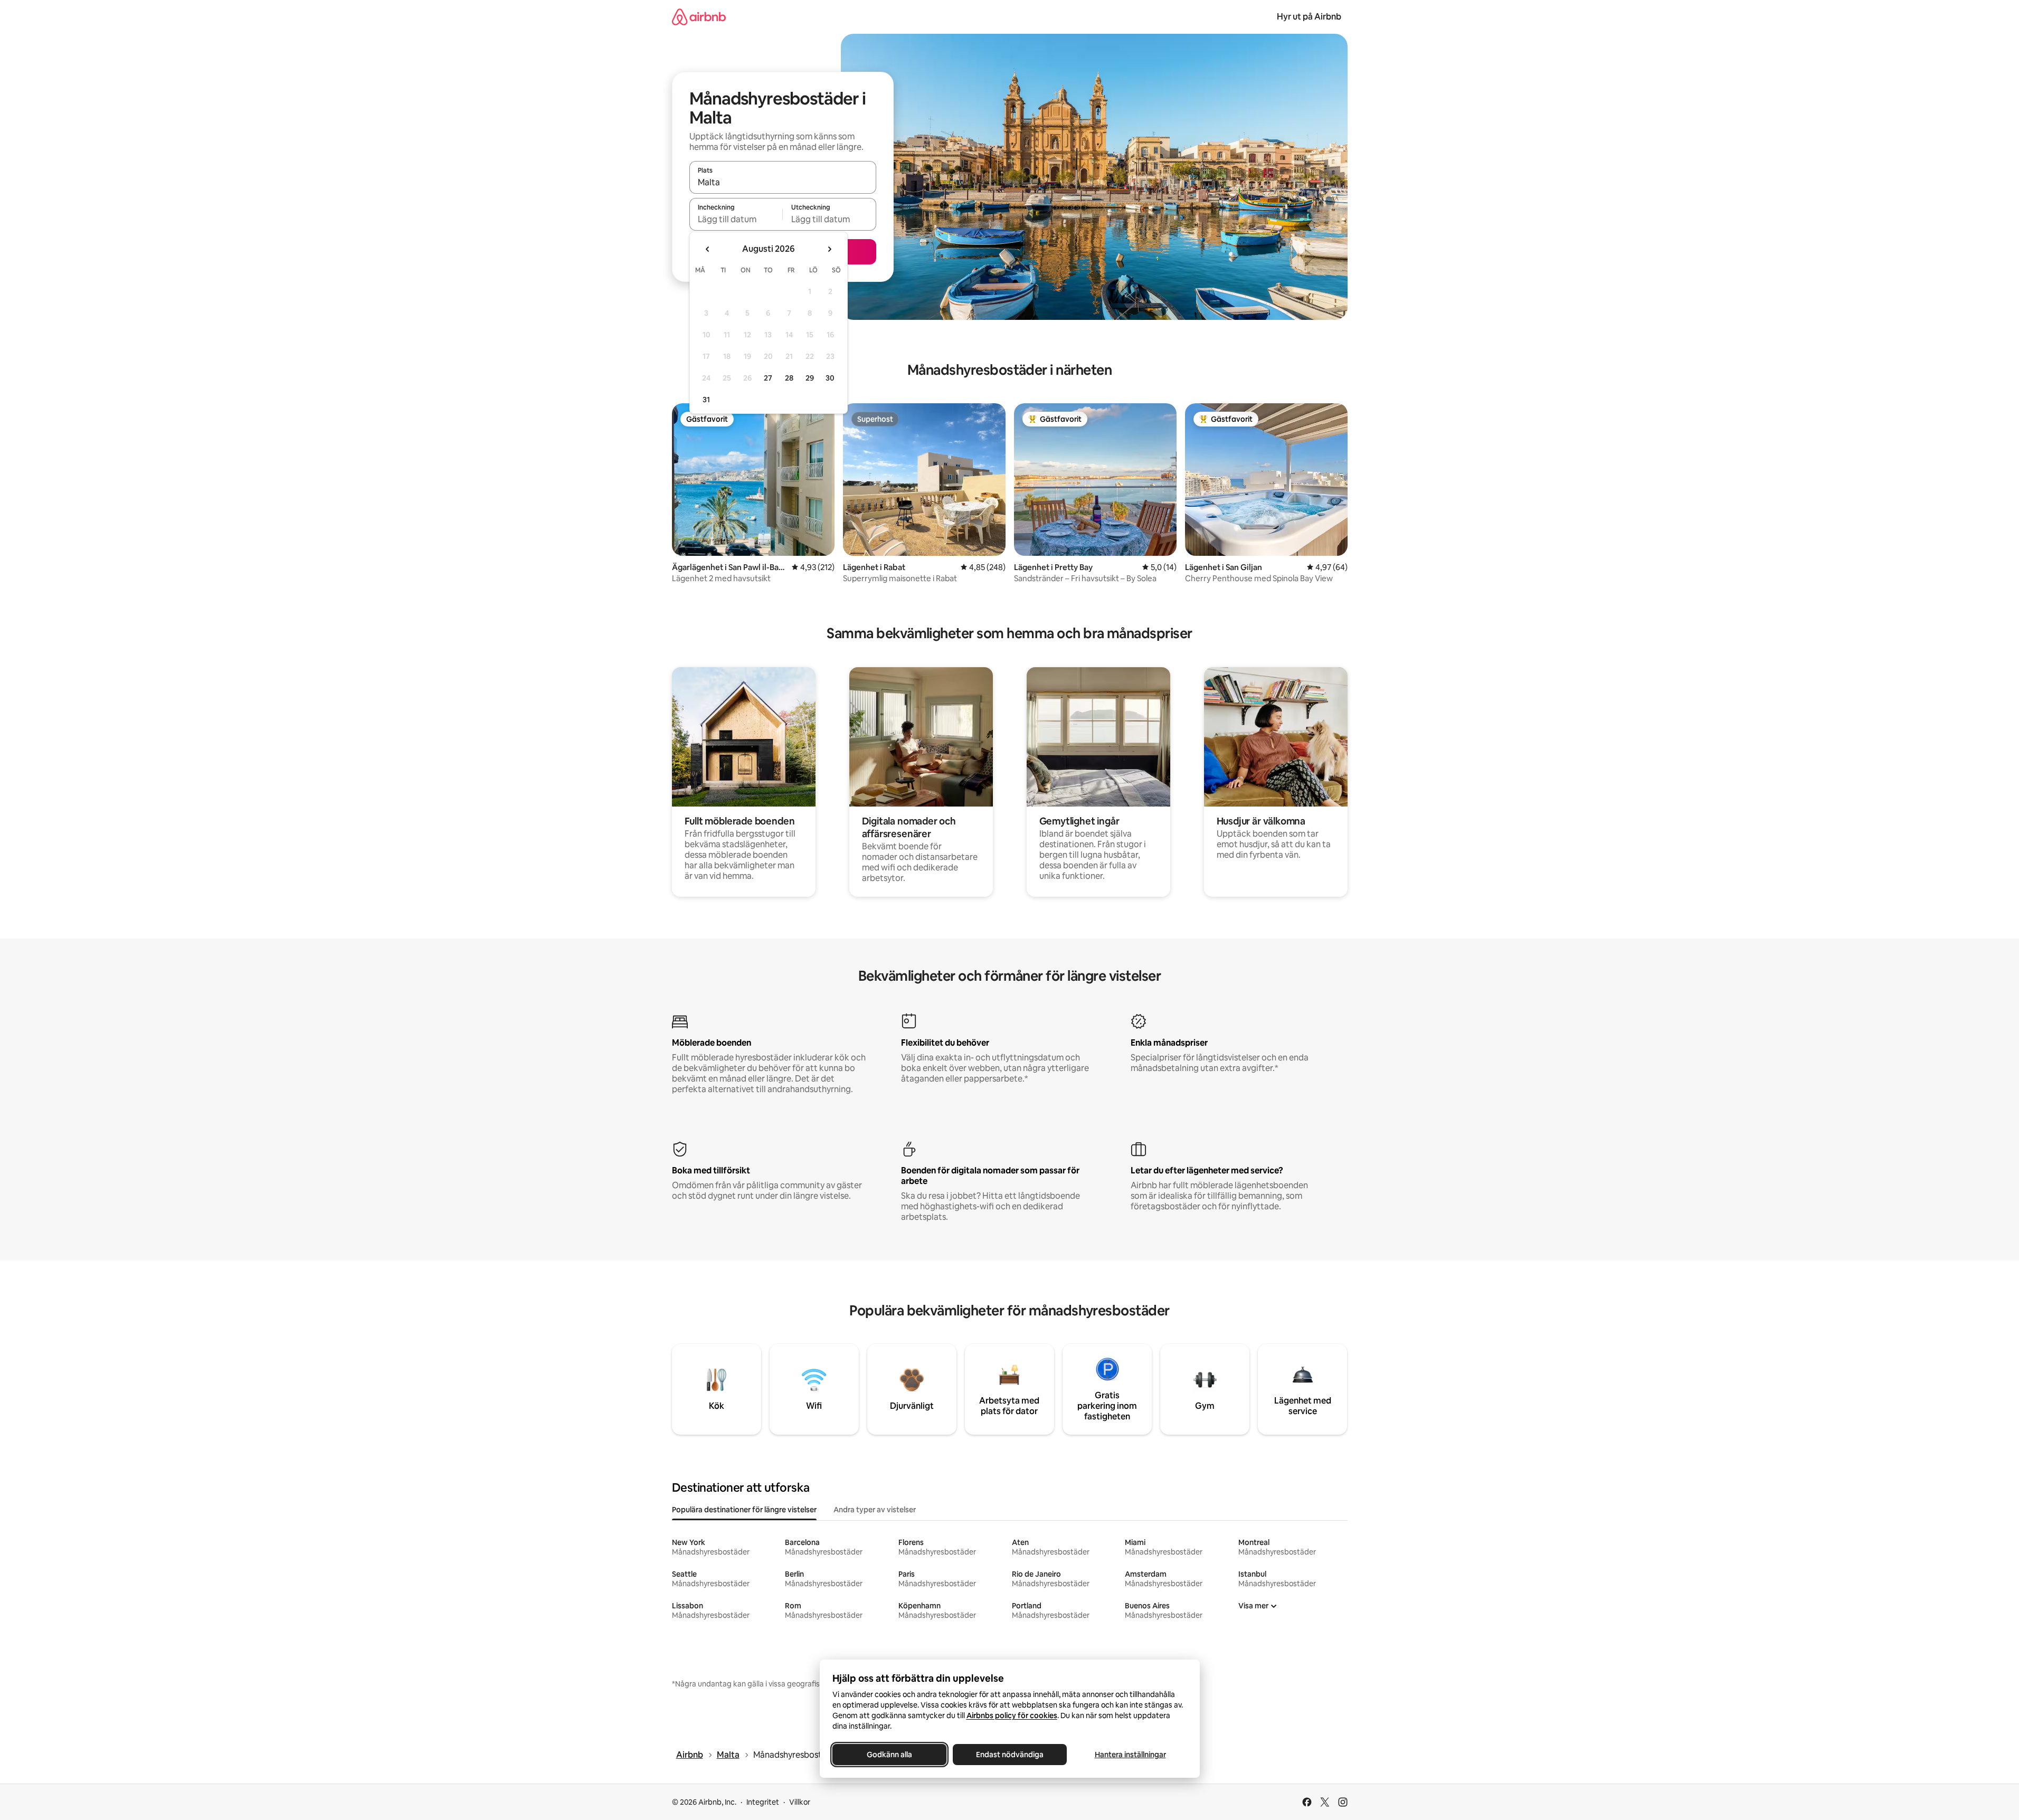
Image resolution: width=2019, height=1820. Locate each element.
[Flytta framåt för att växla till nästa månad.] (829, 249)
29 (810, 378)
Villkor (800, 1802)
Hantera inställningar (1130, 1755)
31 (706, 400)
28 (789, 378)
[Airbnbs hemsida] (699, 17)
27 (768, 378)
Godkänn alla (889, 1755)
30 (830, 378)
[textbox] (736, 219)
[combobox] (783, 182)
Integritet (763, 1802)
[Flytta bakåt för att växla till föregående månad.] (708, 249)
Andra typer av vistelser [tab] (875, 1510)
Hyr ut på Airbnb (1309, 17)
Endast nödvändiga (1010, 1755)
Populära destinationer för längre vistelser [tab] (744, 1510)
